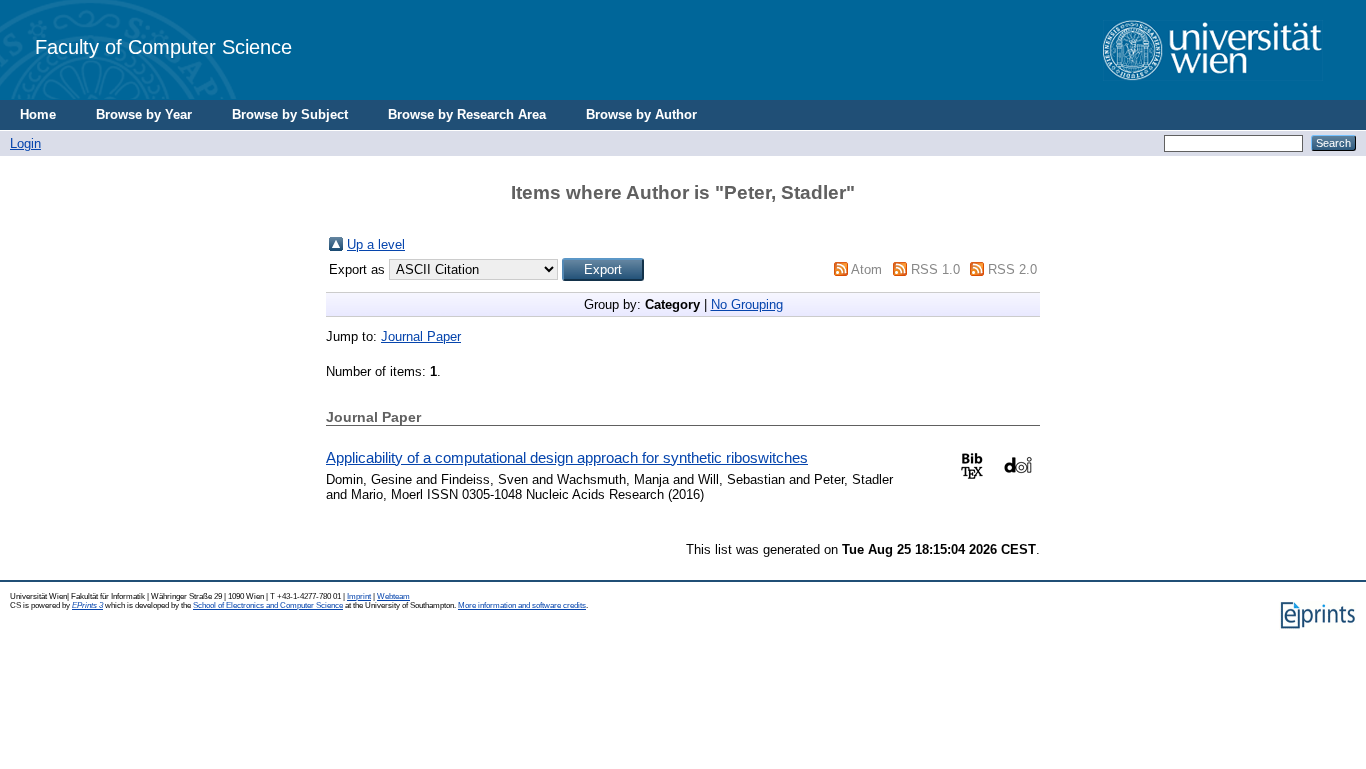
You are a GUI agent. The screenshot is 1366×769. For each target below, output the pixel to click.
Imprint (359, 596)
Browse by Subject (290, 114)
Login (25, 143)
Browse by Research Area (467, 114)
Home (38, 114)
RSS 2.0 (1012, 269)
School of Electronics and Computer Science (268, 605)
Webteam (393, 596)
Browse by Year (144, 114)
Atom (866, 269)
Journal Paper (421, 336)
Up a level (376, 244)
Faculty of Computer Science (163, 46)
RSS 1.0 (935, 269)
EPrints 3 (87, 605)
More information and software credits (522, 605)
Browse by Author (641, 114)
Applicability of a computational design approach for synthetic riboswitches (567, 457)
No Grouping (747, 304)
